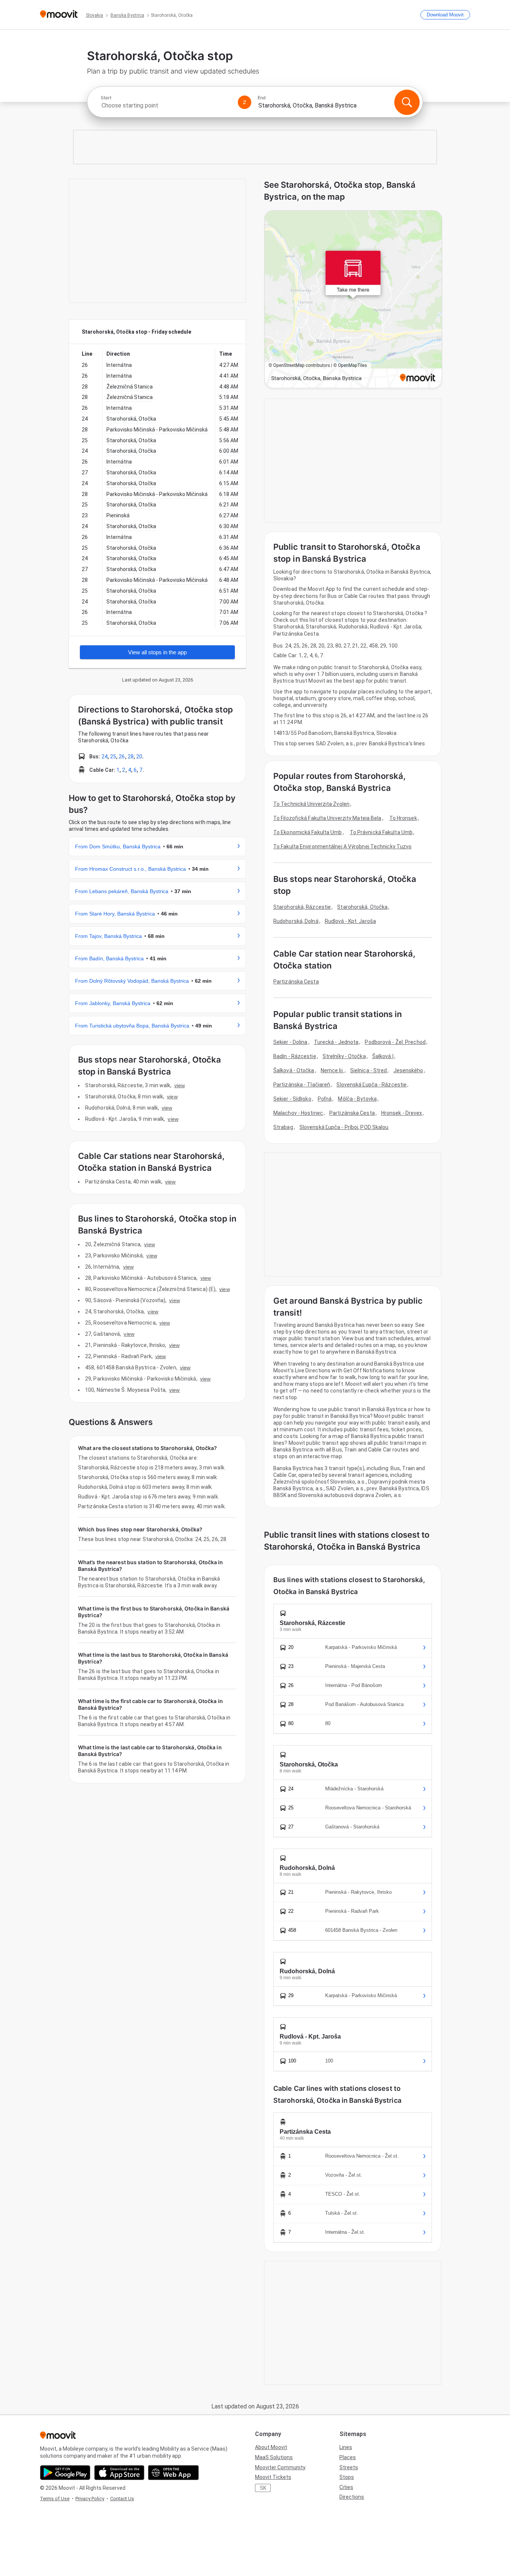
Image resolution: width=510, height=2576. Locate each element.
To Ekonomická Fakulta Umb (308, 832)
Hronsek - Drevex (402, 1113)
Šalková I (383, 1056)
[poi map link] (353, 300)
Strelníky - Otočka (344, 1056)
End (262, 98)
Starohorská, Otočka (362, 907)
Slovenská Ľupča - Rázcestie (371, 1085)
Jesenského (408, 1070)
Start (106, 98)
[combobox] (166, 105)
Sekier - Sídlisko (292, 1099)
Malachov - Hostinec (298, 1113)
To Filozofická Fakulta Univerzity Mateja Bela (327, 818)
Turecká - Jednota (336, 1042)
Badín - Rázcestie (295, 1056)
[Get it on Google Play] (65, 2473)
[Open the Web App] (173, 2473)
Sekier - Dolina (290, 1042)
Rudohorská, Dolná (296, 921)
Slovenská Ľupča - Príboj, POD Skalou (344, 1127)
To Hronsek (403, 818)
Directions (352, 2497)
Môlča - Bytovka (357, 1099)
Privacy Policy (90, 2499)
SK (263, 2488)
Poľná (325, 1099)
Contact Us (122, 2499)
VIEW (180, 1085)
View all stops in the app (157, 652)
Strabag (283, 1127)
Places (348, 2457)
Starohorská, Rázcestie (302, 907)
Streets (349, 2467)
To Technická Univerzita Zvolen (311, 804)
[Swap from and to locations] (245, 102)
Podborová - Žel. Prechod (395, 1042)
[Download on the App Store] (119, 2473)
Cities (346, 2487)
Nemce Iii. (332, 1070)
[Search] (407, 102)
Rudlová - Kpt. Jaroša (350, 921)
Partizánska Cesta (296, 982)
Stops (347, 2477)
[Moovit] (59, 15)
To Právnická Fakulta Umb (381, 832)
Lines (346, 2447)
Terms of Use (55, 2499)
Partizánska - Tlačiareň (302, 1085)
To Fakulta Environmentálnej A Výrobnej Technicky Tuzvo (342, 846)
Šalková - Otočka (294, 1070)
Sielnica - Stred (369, 1070)
